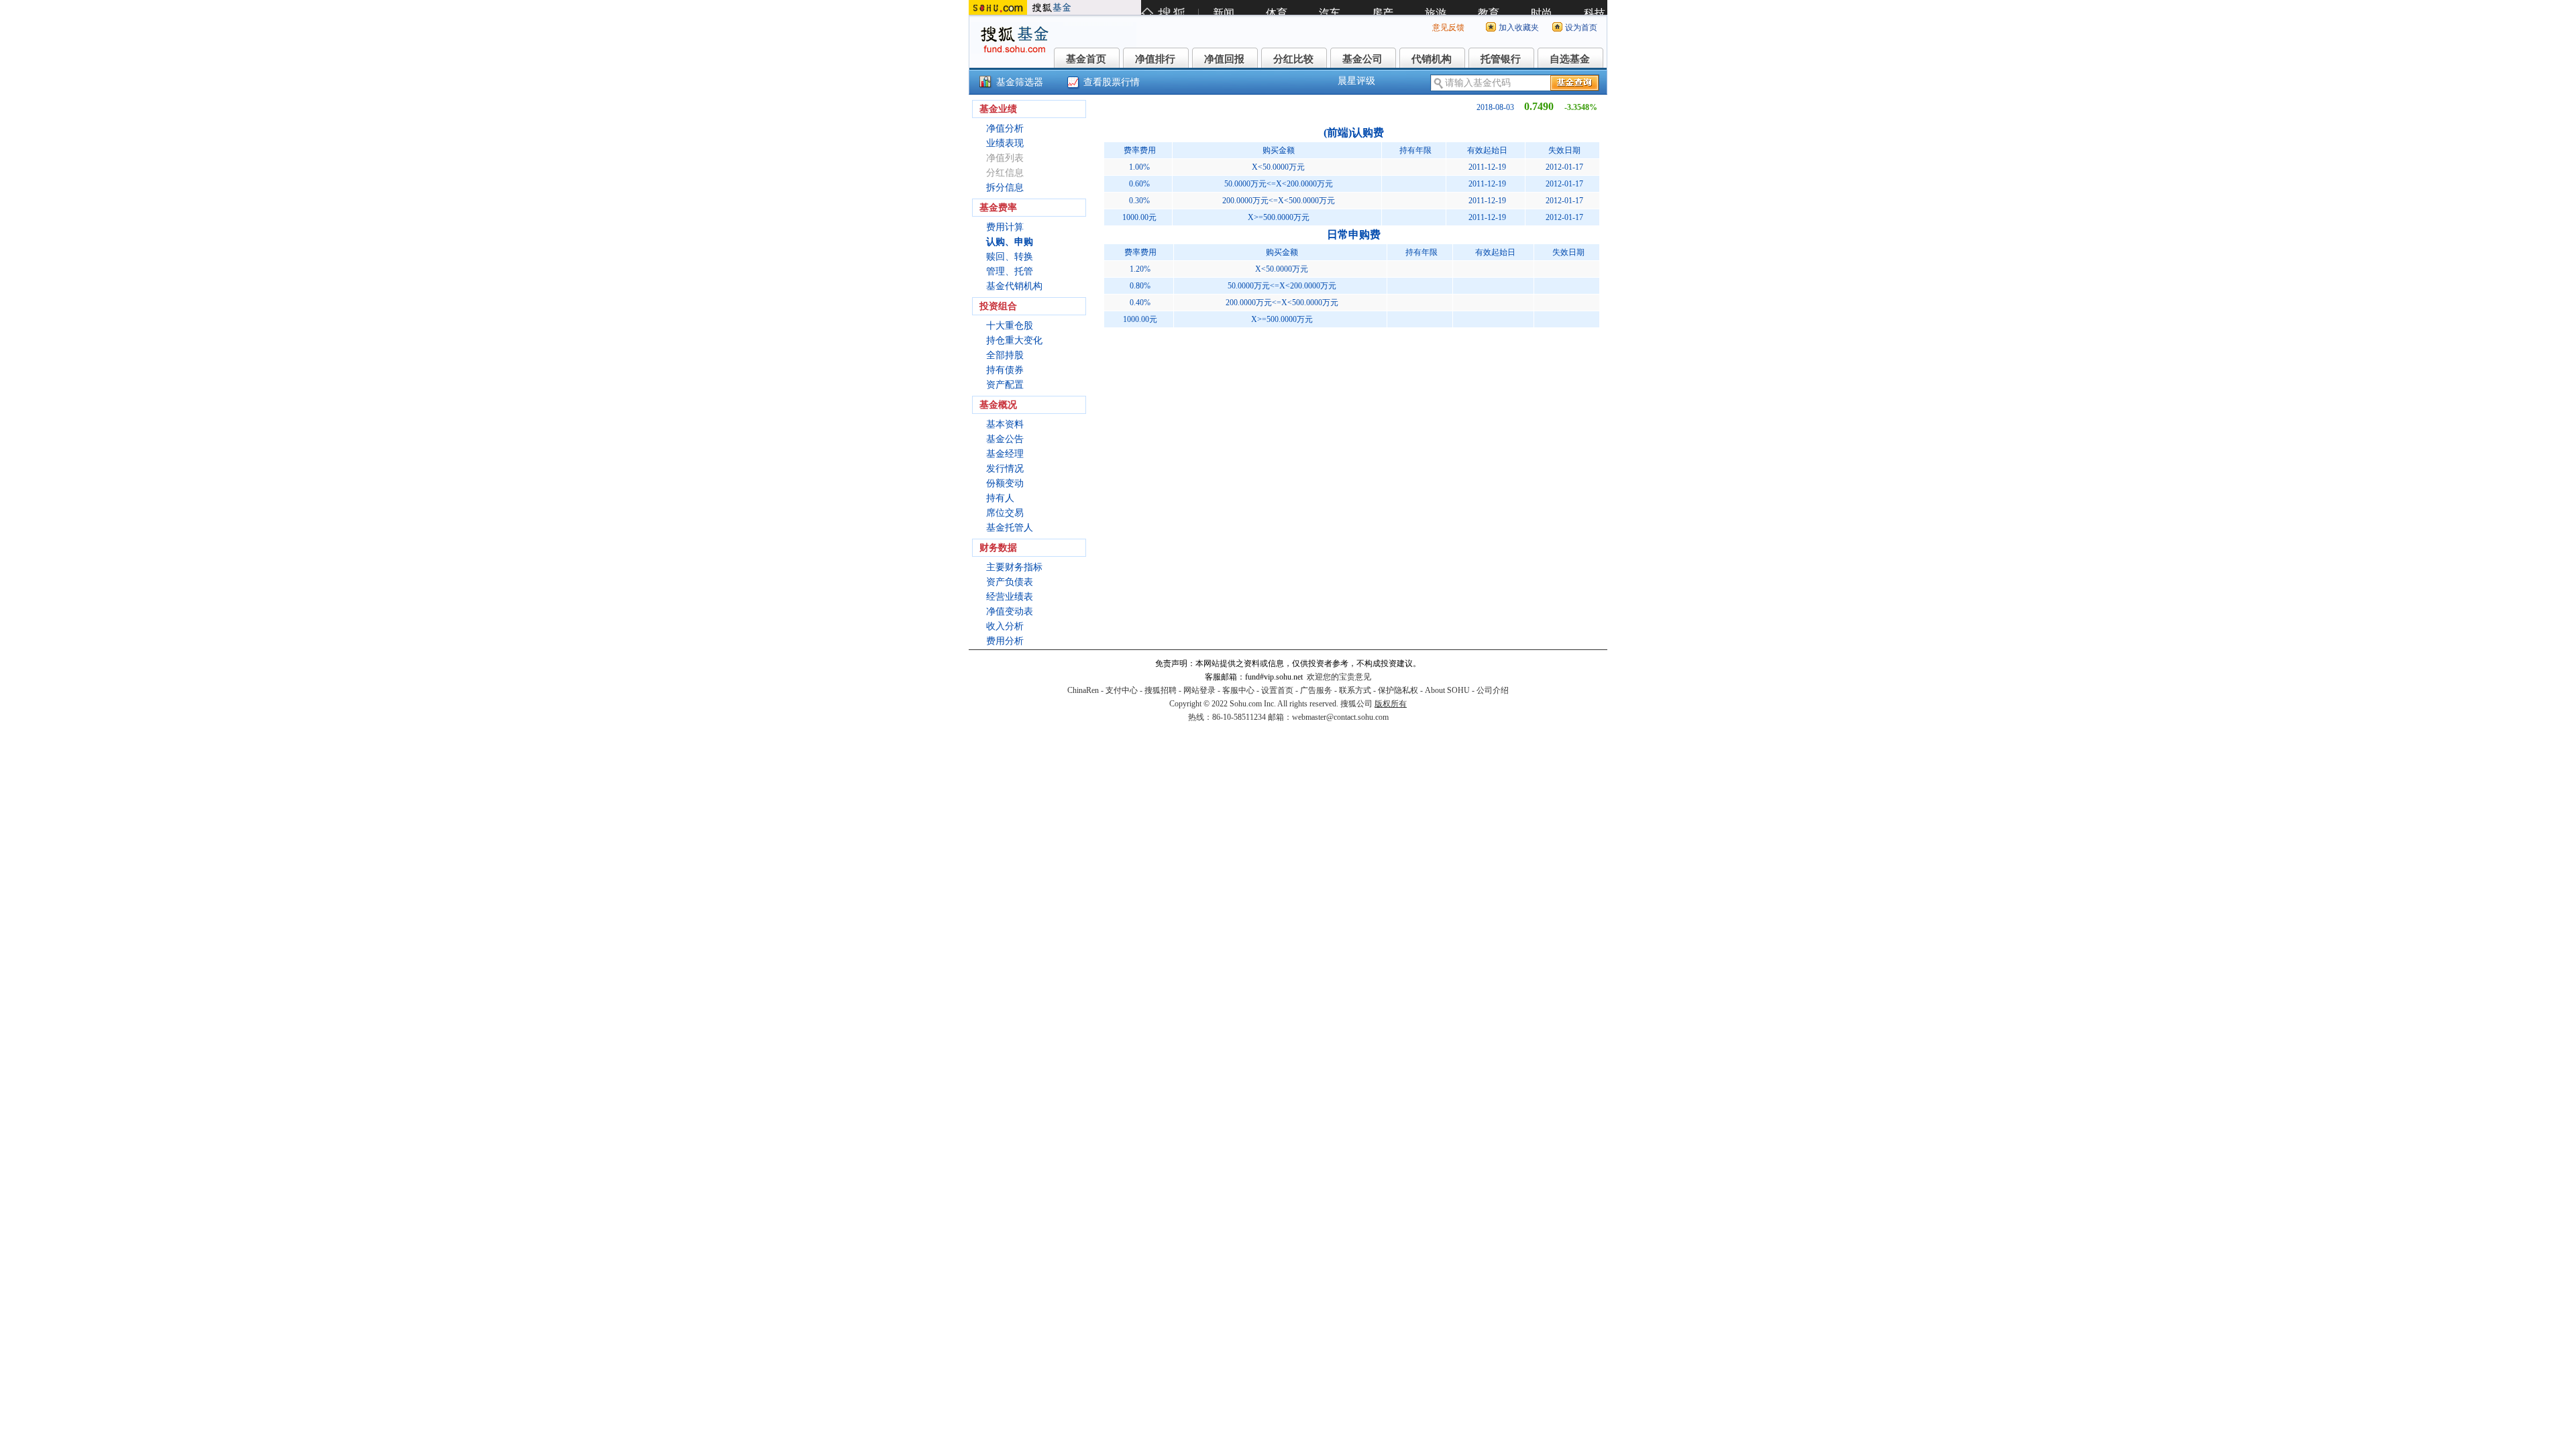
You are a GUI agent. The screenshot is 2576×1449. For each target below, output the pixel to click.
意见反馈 (1448, 28)
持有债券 (1005, 370)
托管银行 (1501, 59)
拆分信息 (1005, 187)
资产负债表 (1010, 582)
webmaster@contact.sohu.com (1340, 717)
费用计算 (1005, 227)
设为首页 (1581, 28)
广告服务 (1316, 690)
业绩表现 (1005, 143)
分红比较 (1293, 59)
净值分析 (1005, 128)
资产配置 (1005, 385)
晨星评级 (1356, 81)
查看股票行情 (1112, 82)
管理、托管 (1010, 271)
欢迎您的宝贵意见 (1339, 677)
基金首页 (1086, 59)
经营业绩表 (1010, 597)
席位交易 (1005, 513)
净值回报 (1224, 59)
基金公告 (1005, 439)
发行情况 (1005, 469)
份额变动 (1005, 483)
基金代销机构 (1014, 286)
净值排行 (1155, 59)
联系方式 (1355, 690)
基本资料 (1005, 424)
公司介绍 (1493, 690)
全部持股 (1005, 355)
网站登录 (1199, 690)
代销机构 (1432, 59)
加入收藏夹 (1519, 28)
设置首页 (1277, 690)
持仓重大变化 (1014, 340)
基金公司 (1362, 59)
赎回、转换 (1010, 257)
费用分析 (1005, 641)
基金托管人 (1010, 528)
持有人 (1000, 498)
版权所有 (1391, 704)
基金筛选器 (1020, 82)
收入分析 (1005, 626)
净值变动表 (1010, 611)
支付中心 (1122, 690)
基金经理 (1005, 454)
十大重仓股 (1010, 326)
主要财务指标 (1014, 567)
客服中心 (1238, 690)
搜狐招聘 (1161, 690)
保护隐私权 (1398, 690)
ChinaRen (1083, 690)
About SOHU (1447, 690)
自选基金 (1570, 59)
